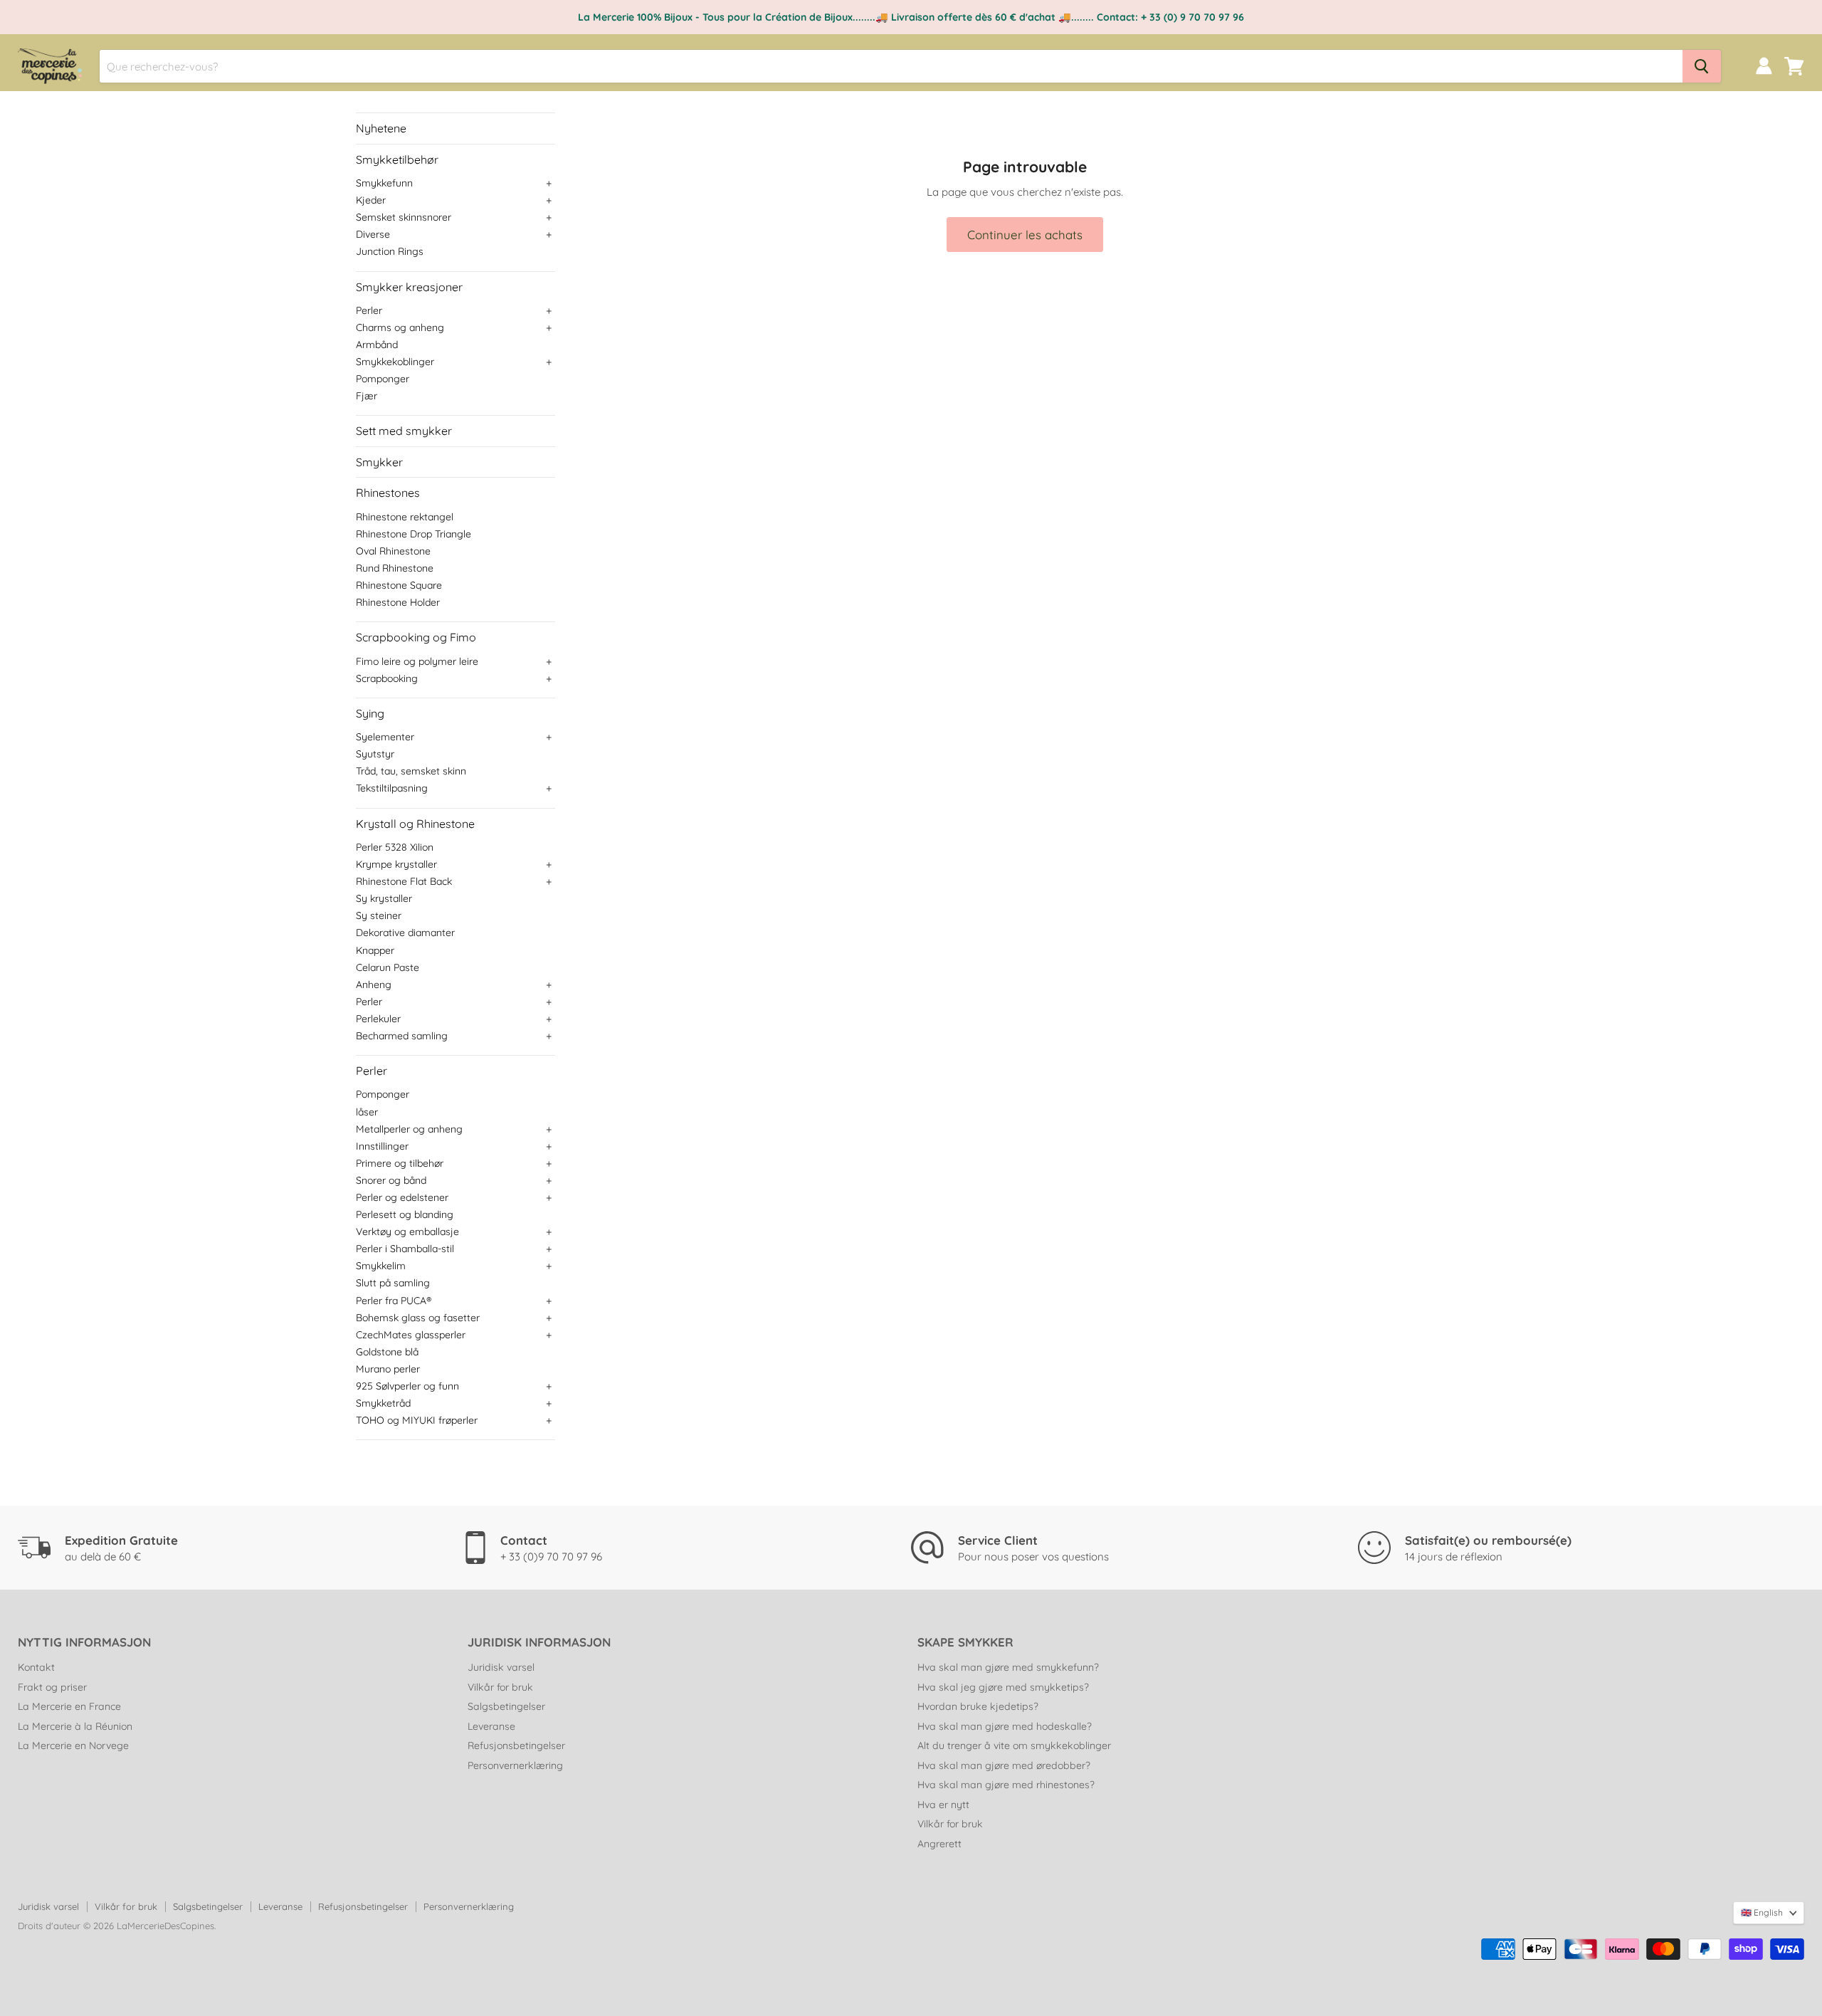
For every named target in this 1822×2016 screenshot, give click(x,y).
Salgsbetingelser (506, 1706)
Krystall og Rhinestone (415, 824)
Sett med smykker (404, 431)
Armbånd (377, 345)
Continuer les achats (1025, 235)
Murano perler (388, 1369)
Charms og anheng (400, 327)
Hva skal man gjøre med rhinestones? (1006, 1785)
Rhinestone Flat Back (404, 881)
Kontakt (36, 1667)
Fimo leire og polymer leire (417, 661)
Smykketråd (383, 1403)
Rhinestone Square (399, 585)
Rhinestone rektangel (405, 517)
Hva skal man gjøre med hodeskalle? (1005, 1726)
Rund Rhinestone (395, 568)
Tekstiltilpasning (392, 788)
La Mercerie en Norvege (73, 1745)
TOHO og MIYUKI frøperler (417, 1420)
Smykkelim (381, 1266)
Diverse (373, 234)
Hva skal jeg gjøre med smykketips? (1003, 1687)
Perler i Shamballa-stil (405, 1249)
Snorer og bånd (391, 1180)
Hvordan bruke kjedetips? (978, 1706)
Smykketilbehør (397, 159)
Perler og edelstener (402, 1197)
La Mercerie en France (69, 1706)
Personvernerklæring (515, 1765)
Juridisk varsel (501, 1667)
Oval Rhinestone (393, 551)
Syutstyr (375, 754)
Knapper (375, 950)
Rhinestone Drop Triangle (414, 534)
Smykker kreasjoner (409, 287)
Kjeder (371, 200)
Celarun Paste (388, 967)
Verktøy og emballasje (407, 1232)
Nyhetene (381, 128)
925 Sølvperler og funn (407, 1386)
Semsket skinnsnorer (404, 217)
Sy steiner (379, 915)
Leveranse (491, 1726)
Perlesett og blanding (405, 1214)
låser (367, 1112)
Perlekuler (378, 1019)
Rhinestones (388, 493)
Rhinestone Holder (398, 602)
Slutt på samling (393, 1283)
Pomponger (383, 379)
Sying (370, 713)
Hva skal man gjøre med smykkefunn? (1008, 1667)
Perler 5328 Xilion (395, 847)
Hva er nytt (943, 1805)
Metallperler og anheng (409, 1129)
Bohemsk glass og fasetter (418, 1318)
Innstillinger (382, 1146)
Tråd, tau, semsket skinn (411, 771)
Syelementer (385, 737)
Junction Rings (390, 251)
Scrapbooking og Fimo (416, 637)
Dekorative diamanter (405, 933)
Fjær (367, 396)
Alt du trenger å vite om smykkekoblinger (1014, 1745)
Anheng (374, 985)
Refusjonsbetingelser (516, 1745)
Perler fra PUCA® (394, 1301)
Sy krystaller (384, 898)
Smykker (379, 462)
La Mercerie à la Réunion (75, 1726)
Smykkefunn (384, 183)
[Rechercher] (1702, 66)
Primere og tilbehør (400, 1163)
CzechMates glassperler (411, 1335)
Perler (369, 310)
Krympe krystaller (396, 864)
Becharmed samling (402, 1036)
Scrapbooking (387, 678)
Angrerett (939, 1844)
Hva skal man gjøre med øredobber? (1004, 1765)
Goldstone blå (387, 1352)
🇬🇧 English (1762, 1912)
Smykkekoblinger (395, 362)
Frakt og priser (52, 1687)
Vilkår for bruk (500, 1687)
